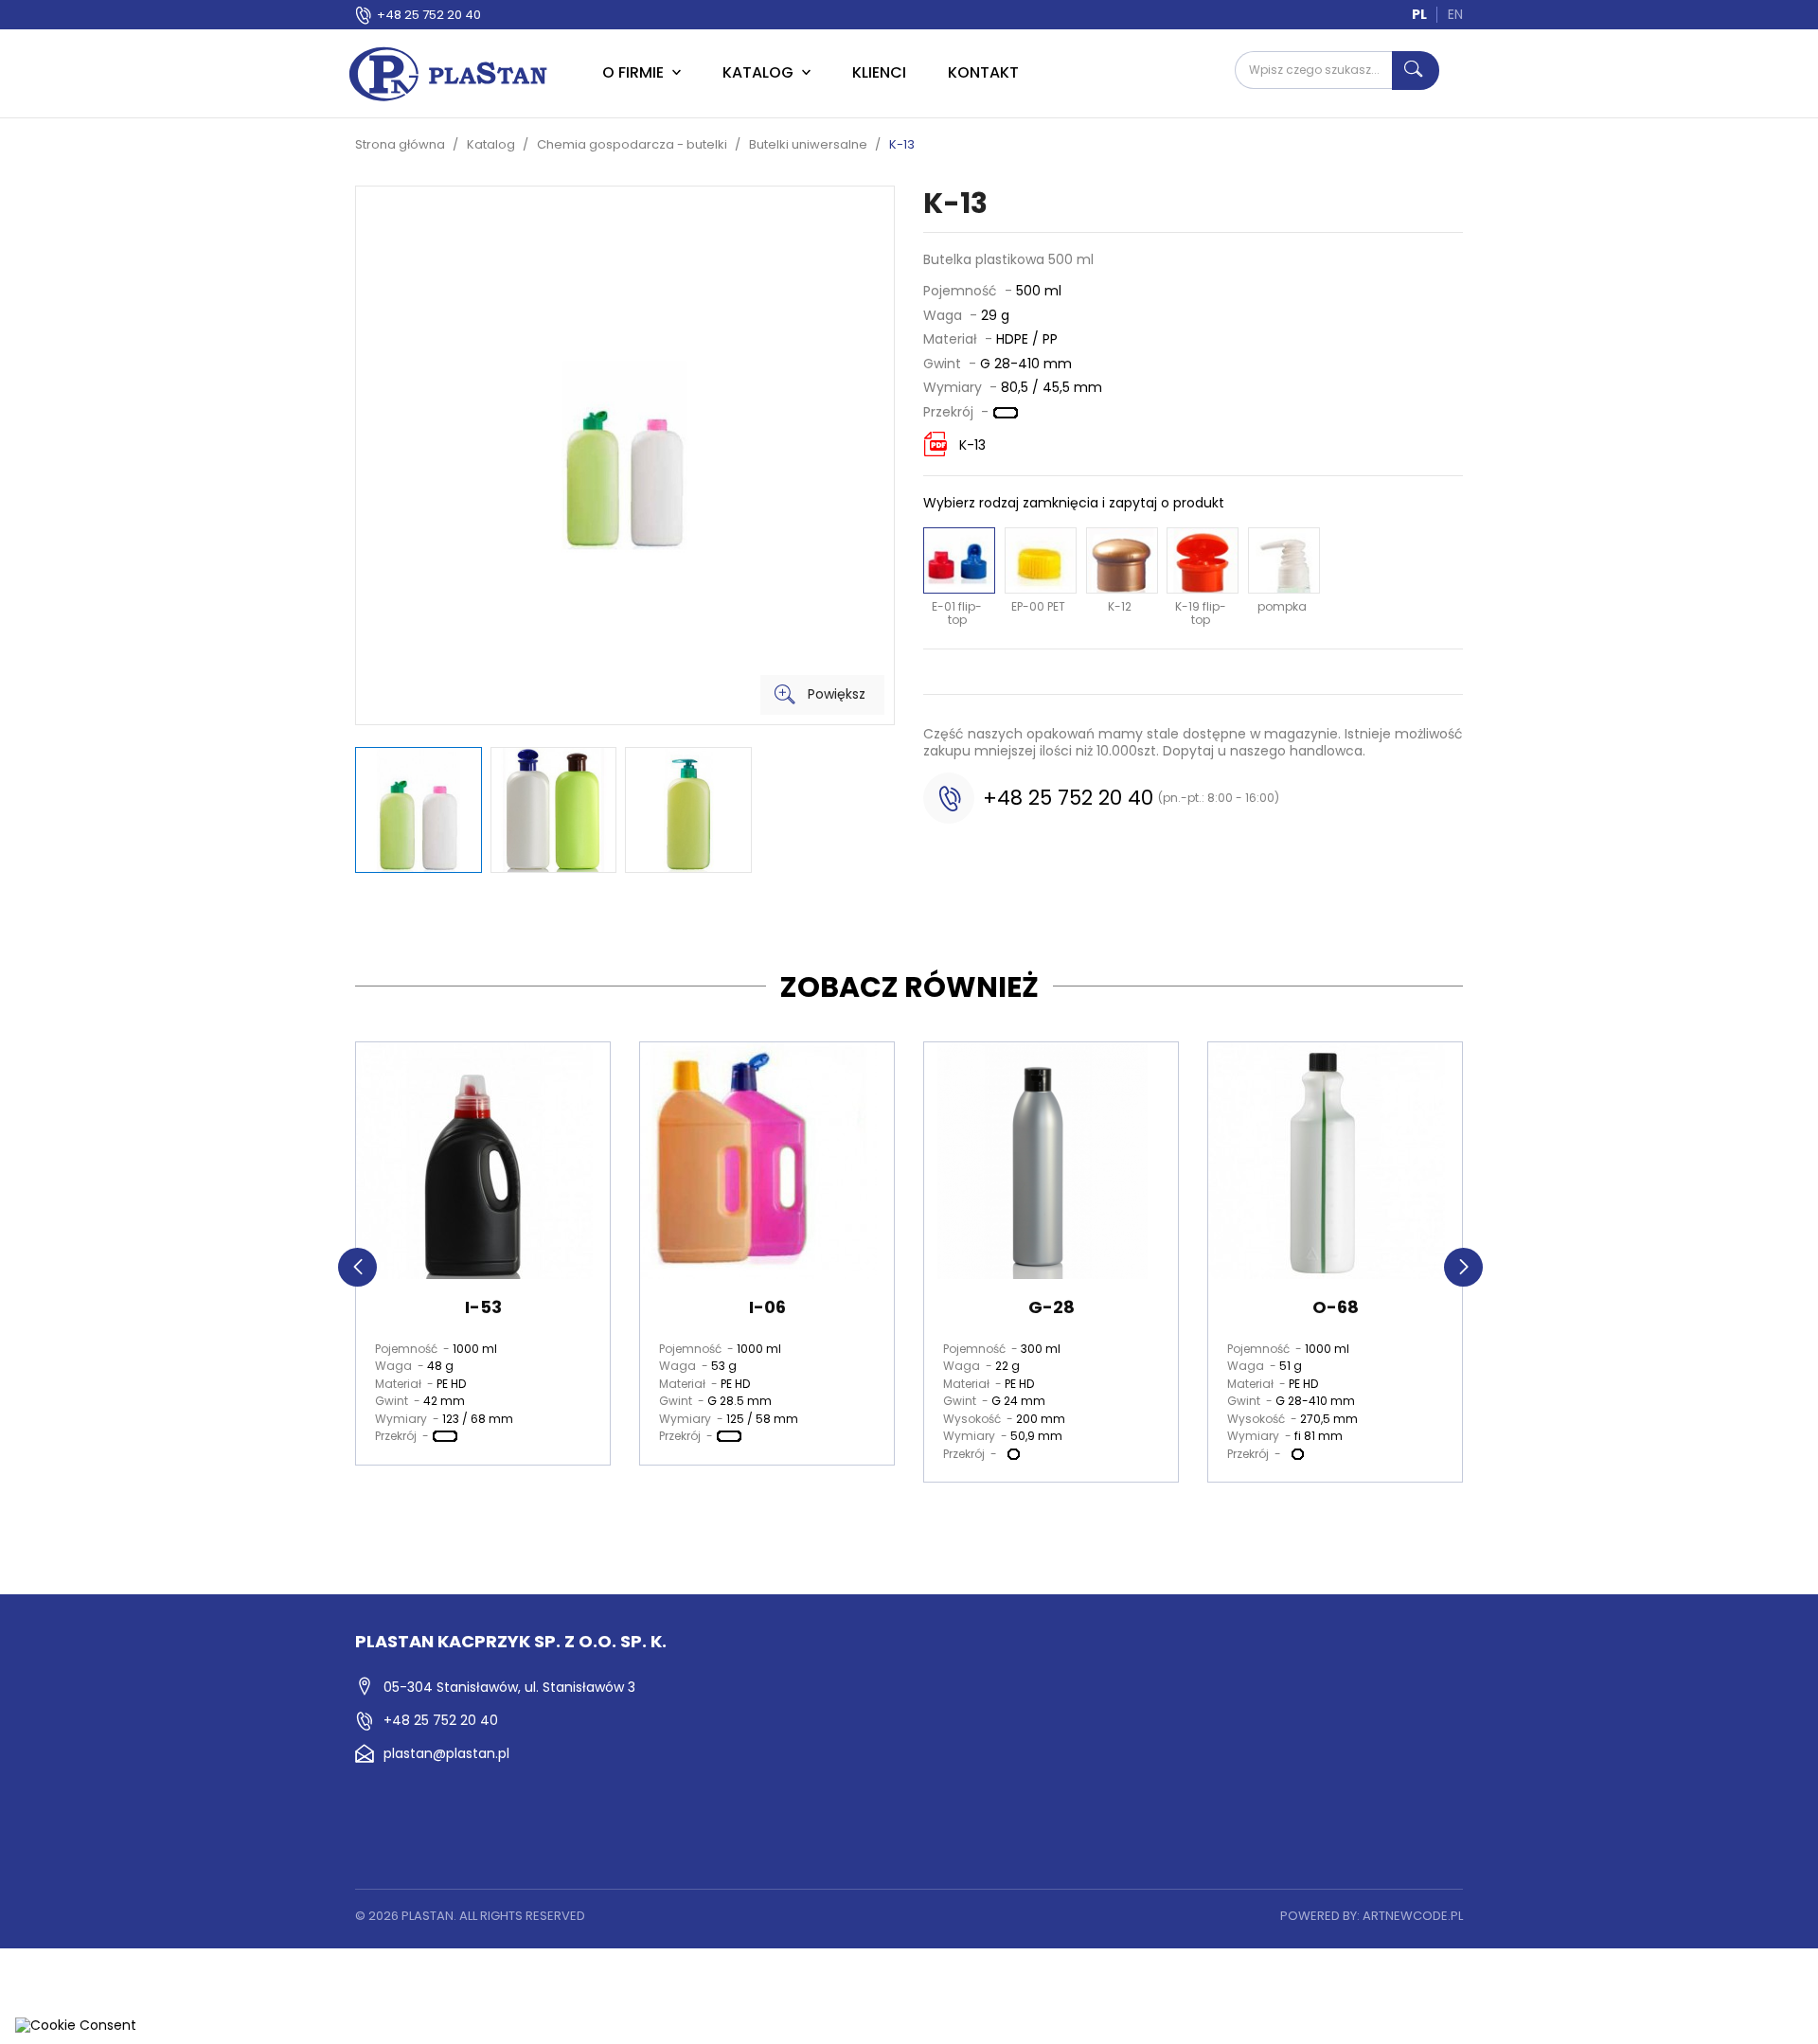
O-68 (1336, 1307)
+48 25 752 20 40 (429, 15)
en (1455, 14)
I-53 (483, 1307)
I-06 (767, 1307)
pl (1419, 14)
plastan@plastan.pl (446, 1753)
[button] (357, 1267)
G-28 (1052, 1307)
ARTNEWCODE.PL (1413, 1916)
